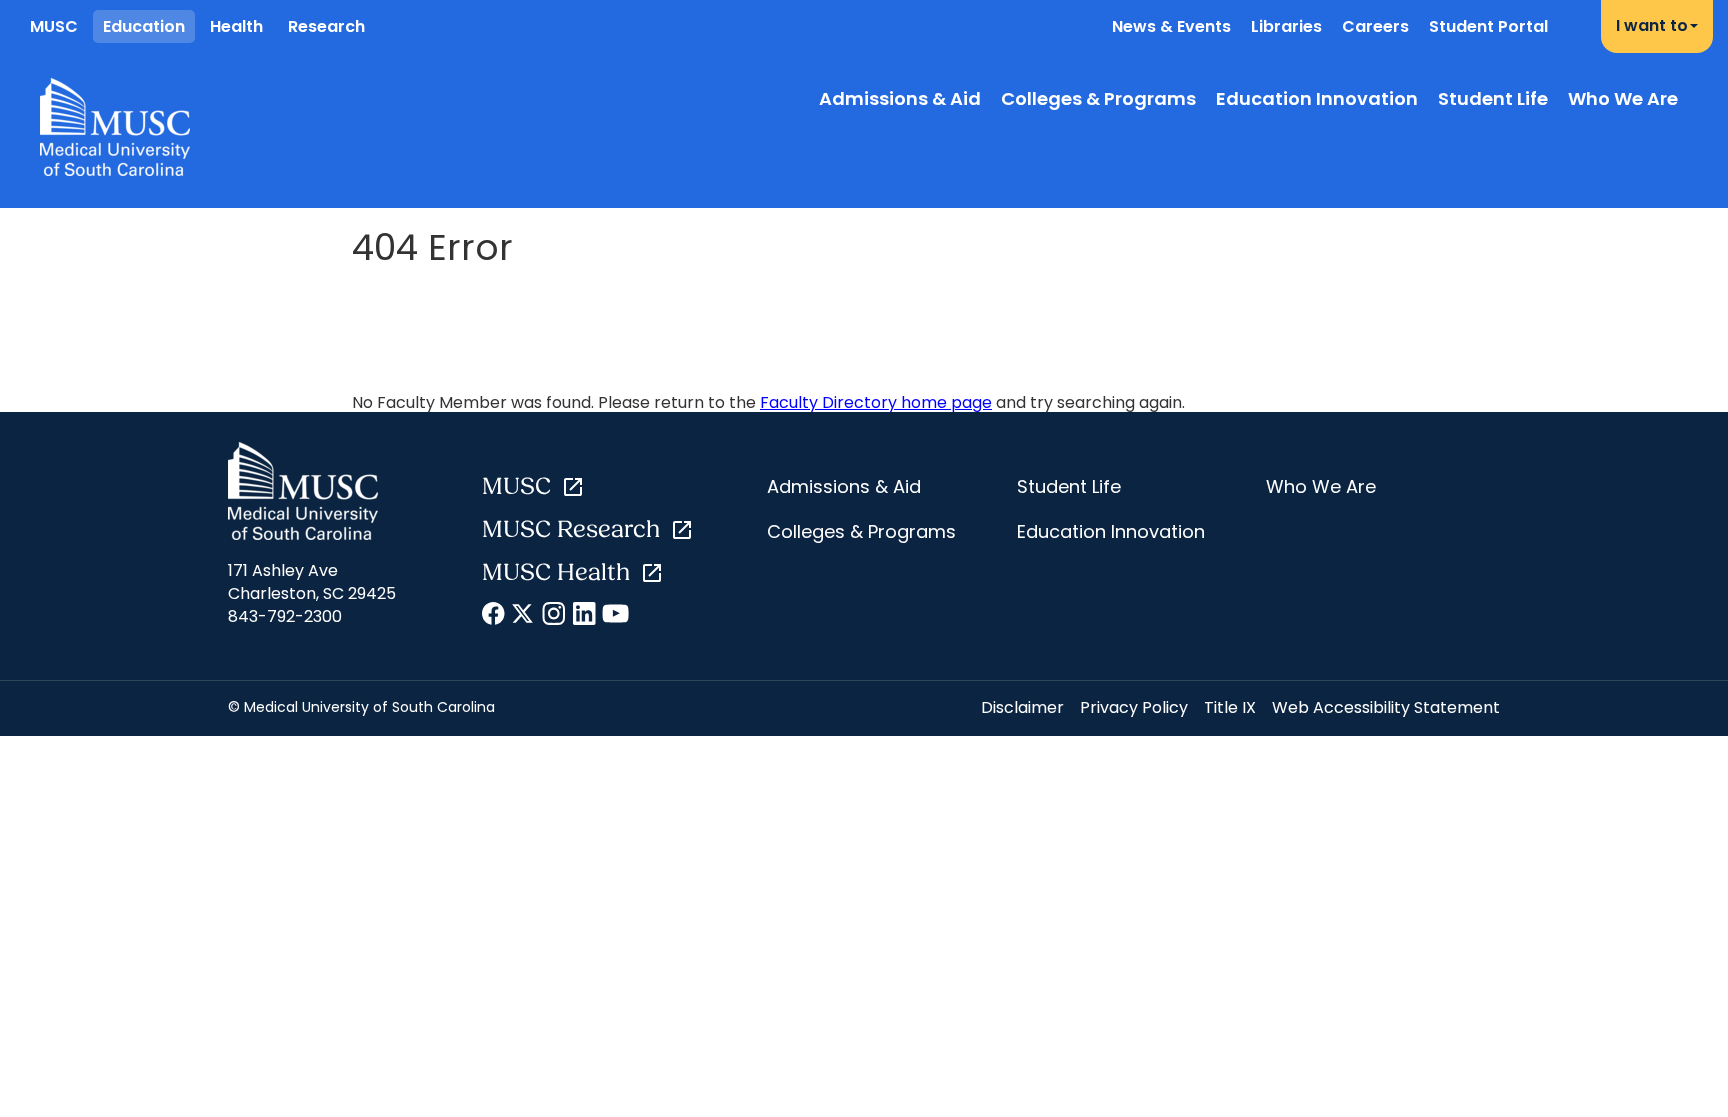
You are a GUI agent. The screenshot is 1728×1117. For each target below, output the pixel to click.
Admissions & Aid (900, 98)
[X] (524, 617)
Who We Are (1623, 98)
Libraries (1286, 26)
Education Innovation (1317, 98)
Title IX (1230, 707)
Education (144, 26)
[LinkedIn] (584, 617)
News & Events (1171, 26)
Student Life (1493, 98)
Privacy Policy (1134, 707)
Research (326, 26)
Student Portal (1488, 26)
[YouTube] (614, 617)
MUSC (54, 26)
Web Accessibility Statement (1386, 707)
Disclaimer (1022, 707)
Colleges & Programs (1098, 98)
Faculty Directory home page (876, 402)
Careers (1375, 26)
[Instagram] (554, 617)
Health (236, 26)
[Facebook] (494, 617)
